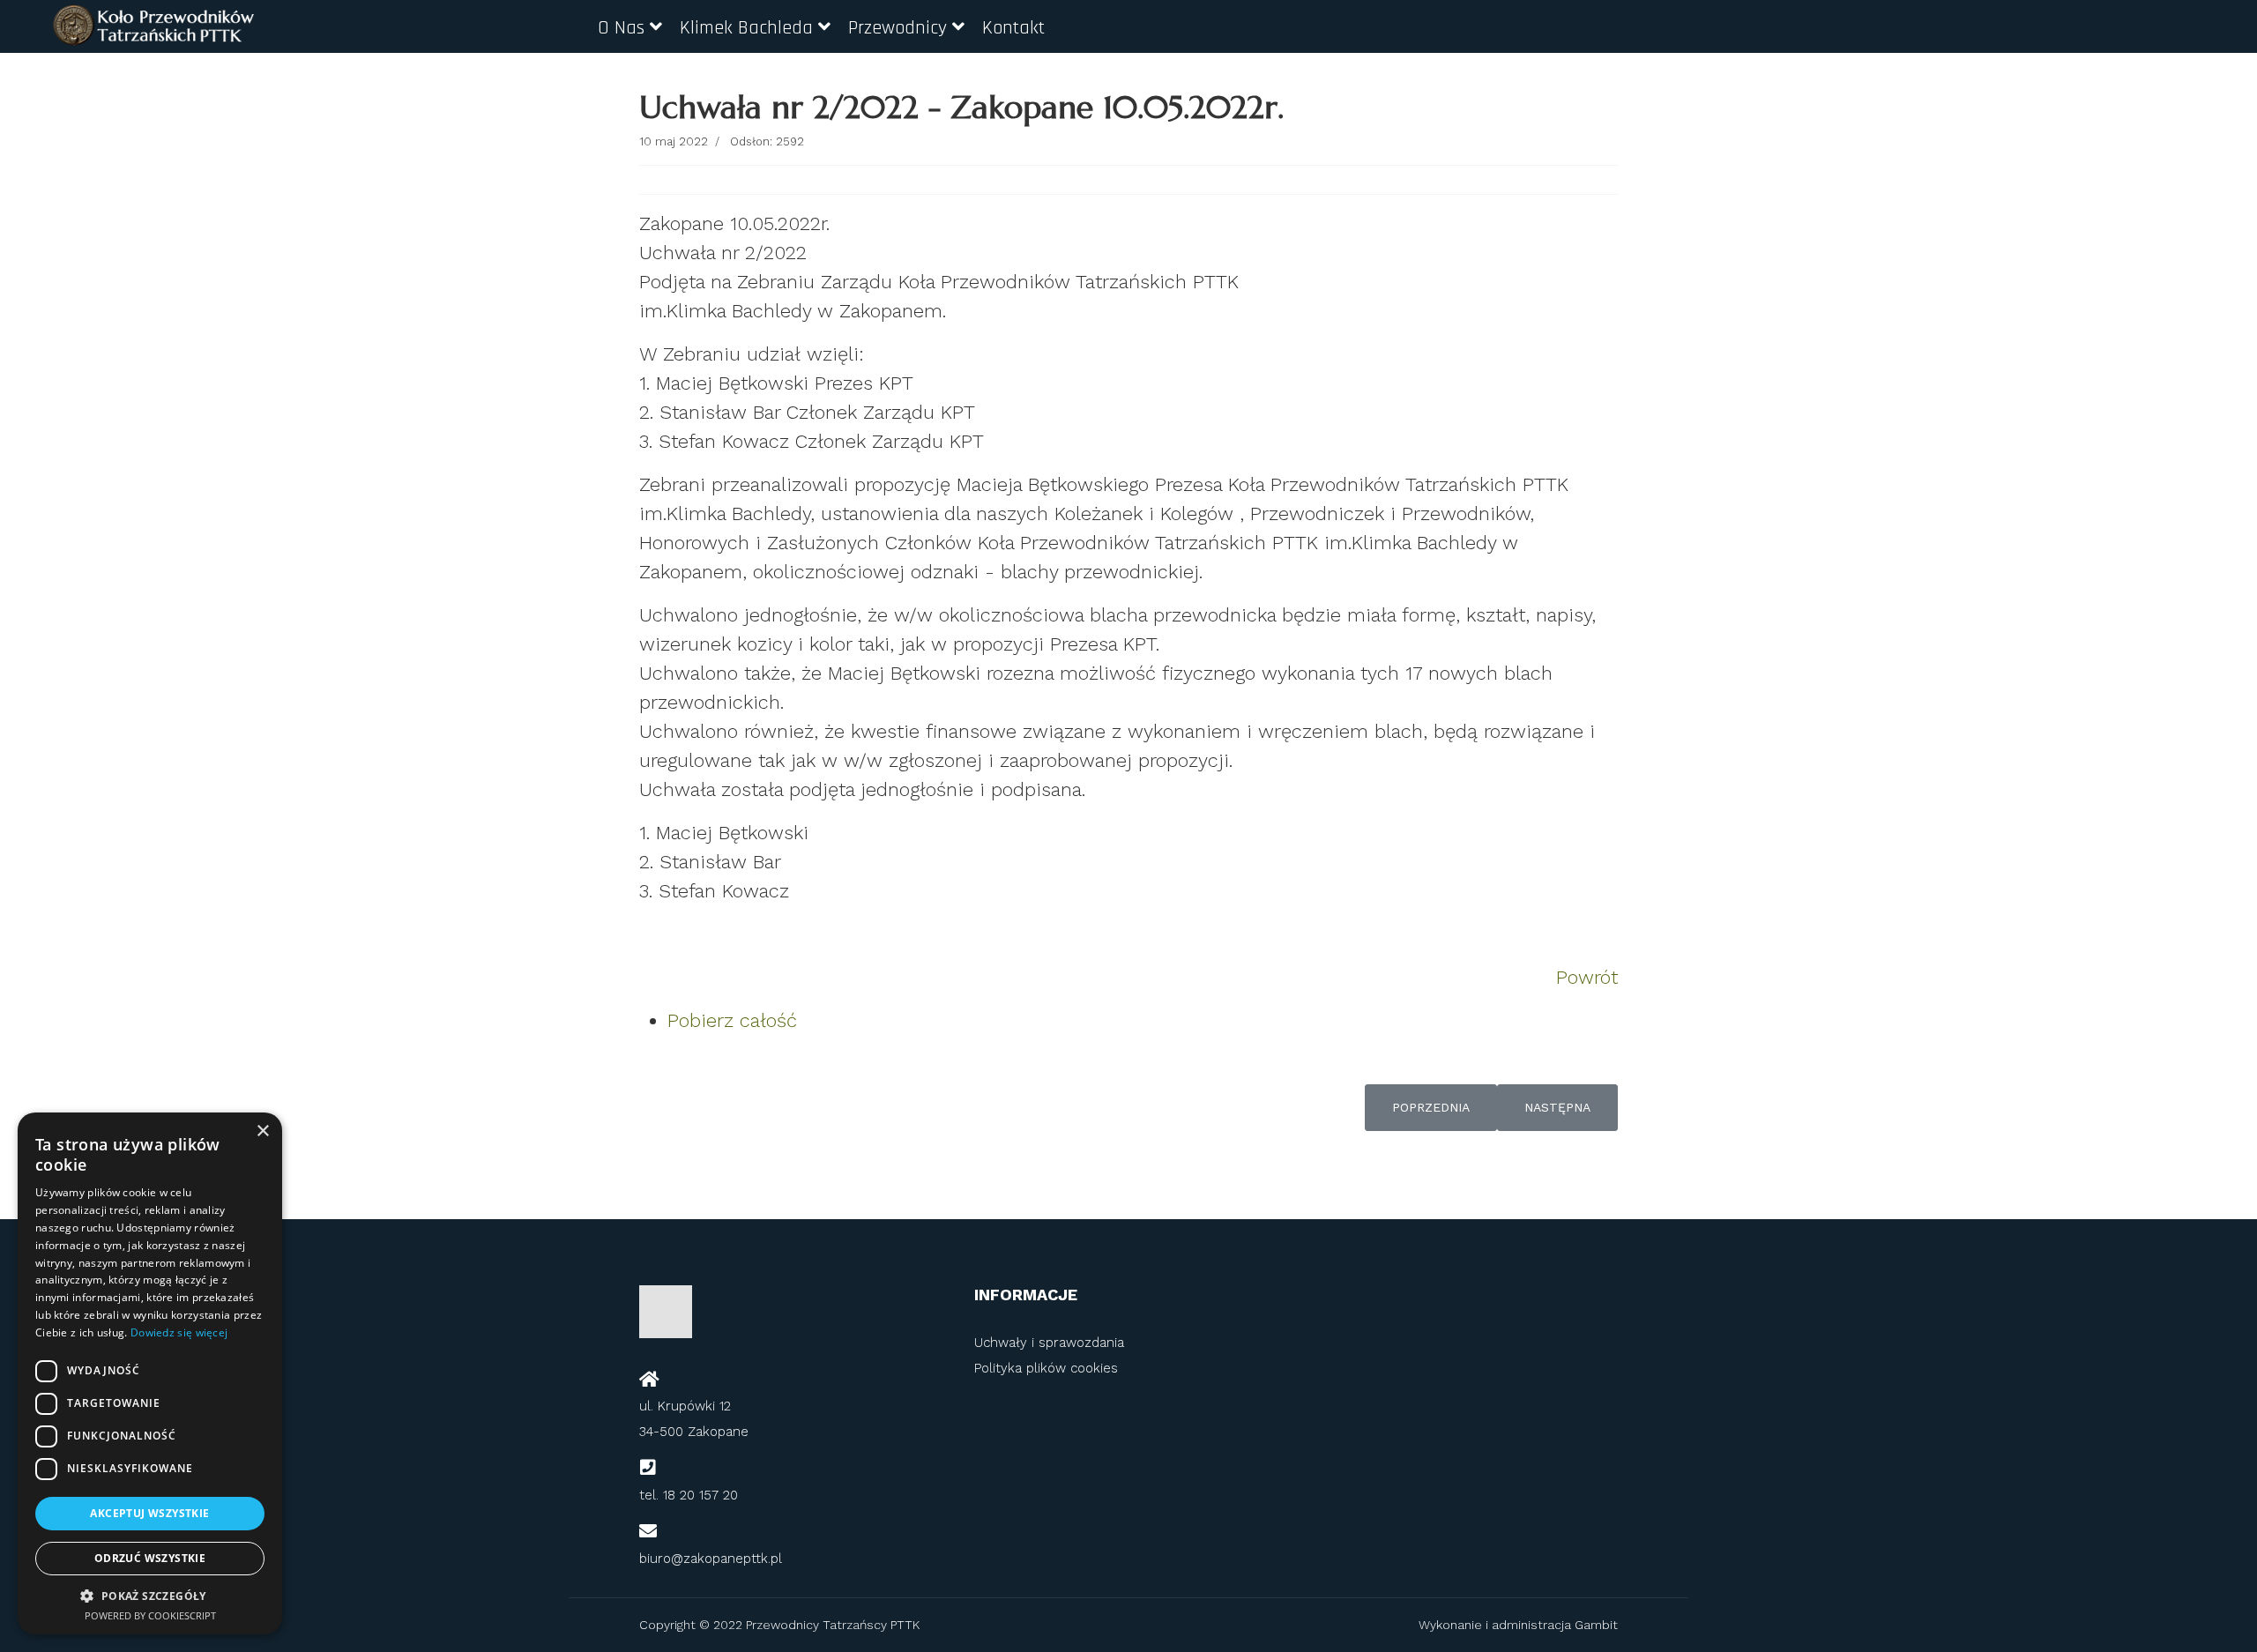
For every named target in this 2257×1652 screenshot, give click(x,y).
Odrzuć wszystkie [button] (150, 1558)
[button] (150, 1596)
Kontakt (1013, 28)
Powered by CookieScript (150, 1615)
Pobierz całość (732, 1020)
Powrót (1587, 977)
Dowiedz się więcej (179, 1332)
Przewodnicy (898, 28)
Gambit (1594, 1625)
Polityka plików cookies (1046, 1368)
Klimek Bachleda (746, 28)
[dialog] (150, 1373)
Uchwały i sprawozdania (1049, 1343)
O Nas (621, 28)
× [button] (262, 1131)
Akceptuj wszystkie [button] (149, 1513)
